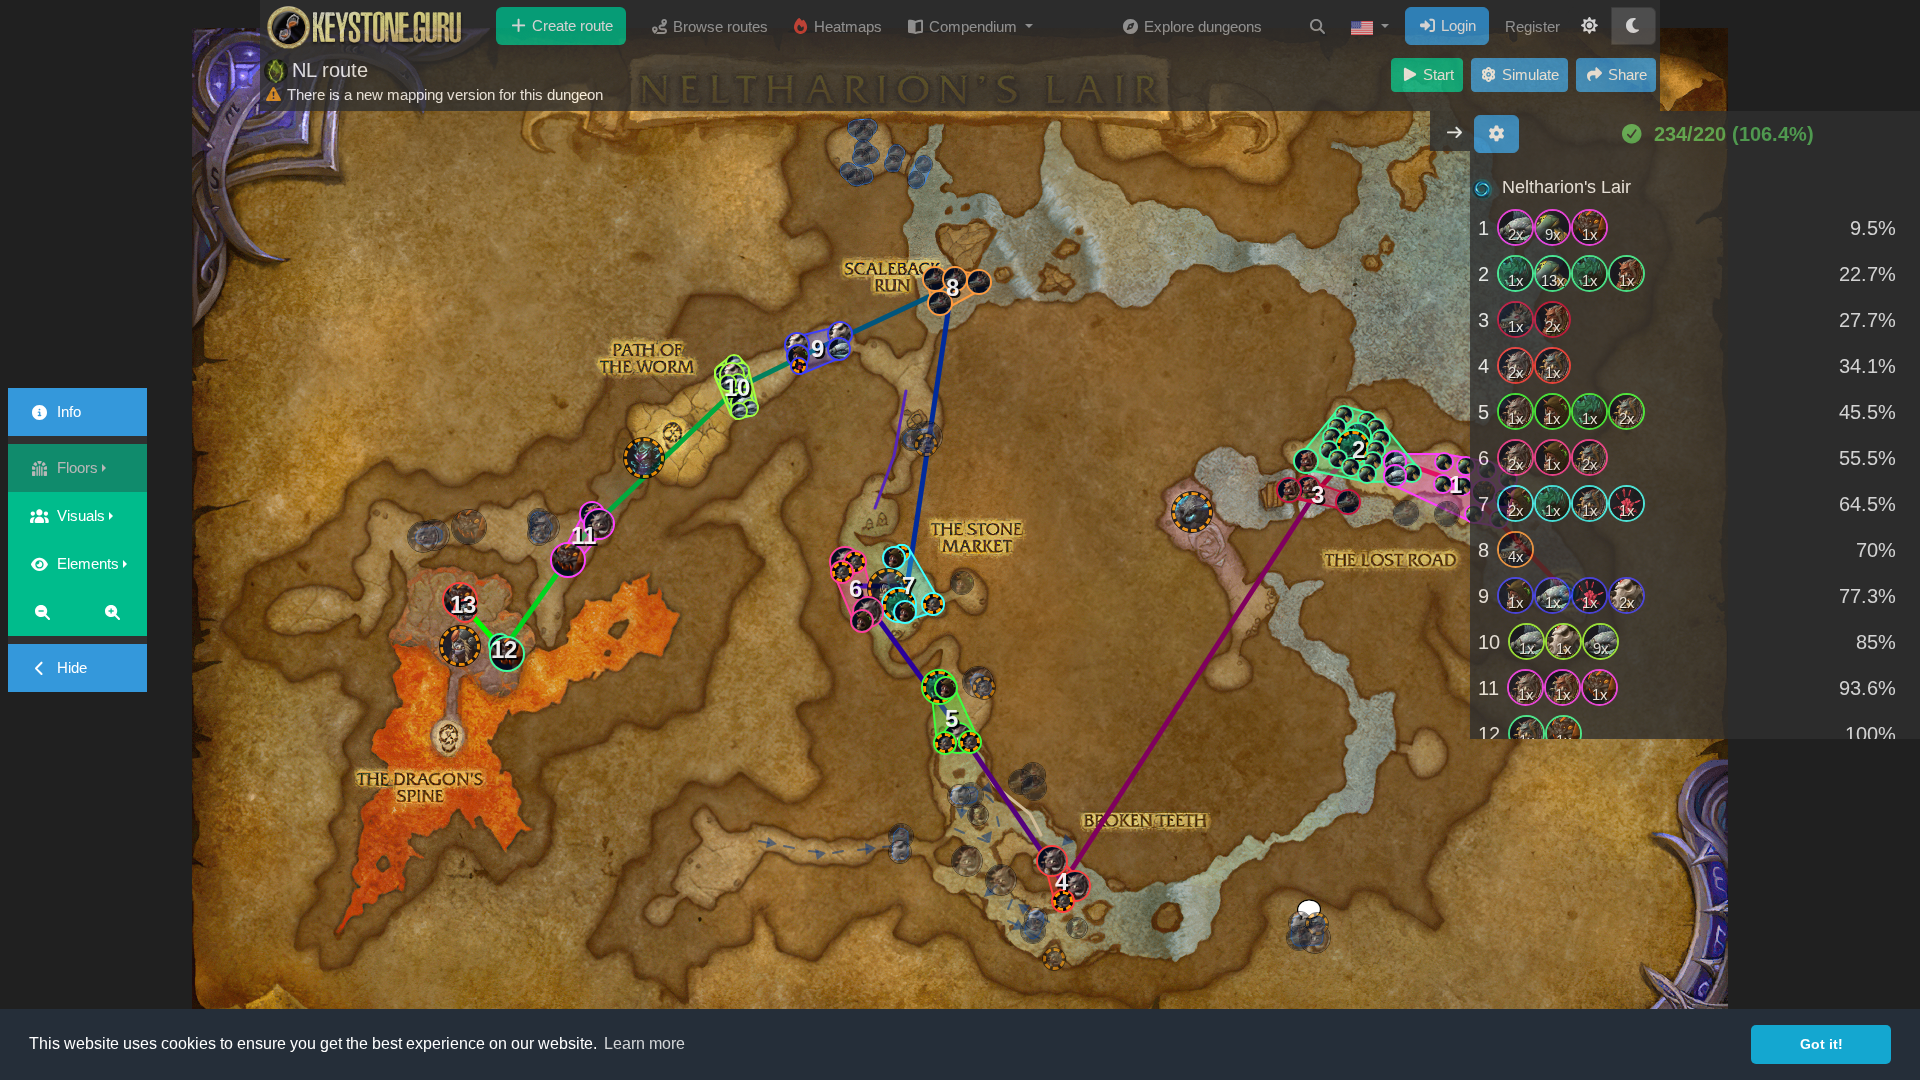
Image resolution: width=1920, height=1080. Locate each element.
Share (1625, 74)
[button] (1370, 27)
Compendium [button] (973, 26)
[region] (1695, 452)
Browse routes (718, 26)
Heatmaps (846, 26)
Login (1456, 25)
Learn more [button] (644, 1043)
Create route (570, 25)
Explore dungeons (1201, 26)
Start (1436, 74)
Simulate (1528, 74)
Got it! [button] (1821, 1044)
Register (1532, 26)
